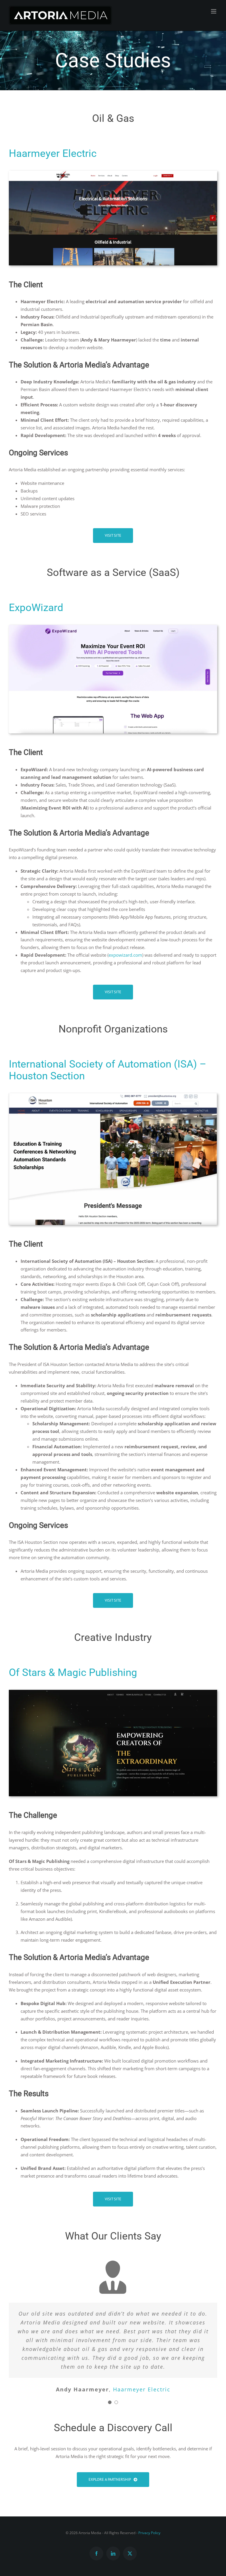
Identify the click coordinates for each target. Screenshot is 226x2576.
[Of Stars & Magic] (113, 1692)
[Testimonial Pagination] (110, 2402)
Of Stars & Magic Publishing (73, 1672)
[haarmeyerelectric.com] (113, 173)
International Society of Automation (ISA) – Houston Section (108, 1070)
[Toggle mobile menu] (214, 11)
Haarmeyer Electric (53, 153)
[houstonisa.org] (113, 1095)
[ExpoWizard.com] (113, 627)
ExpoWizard (36, 608)
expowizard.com (125, 955)
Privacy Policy (149, 2533)
